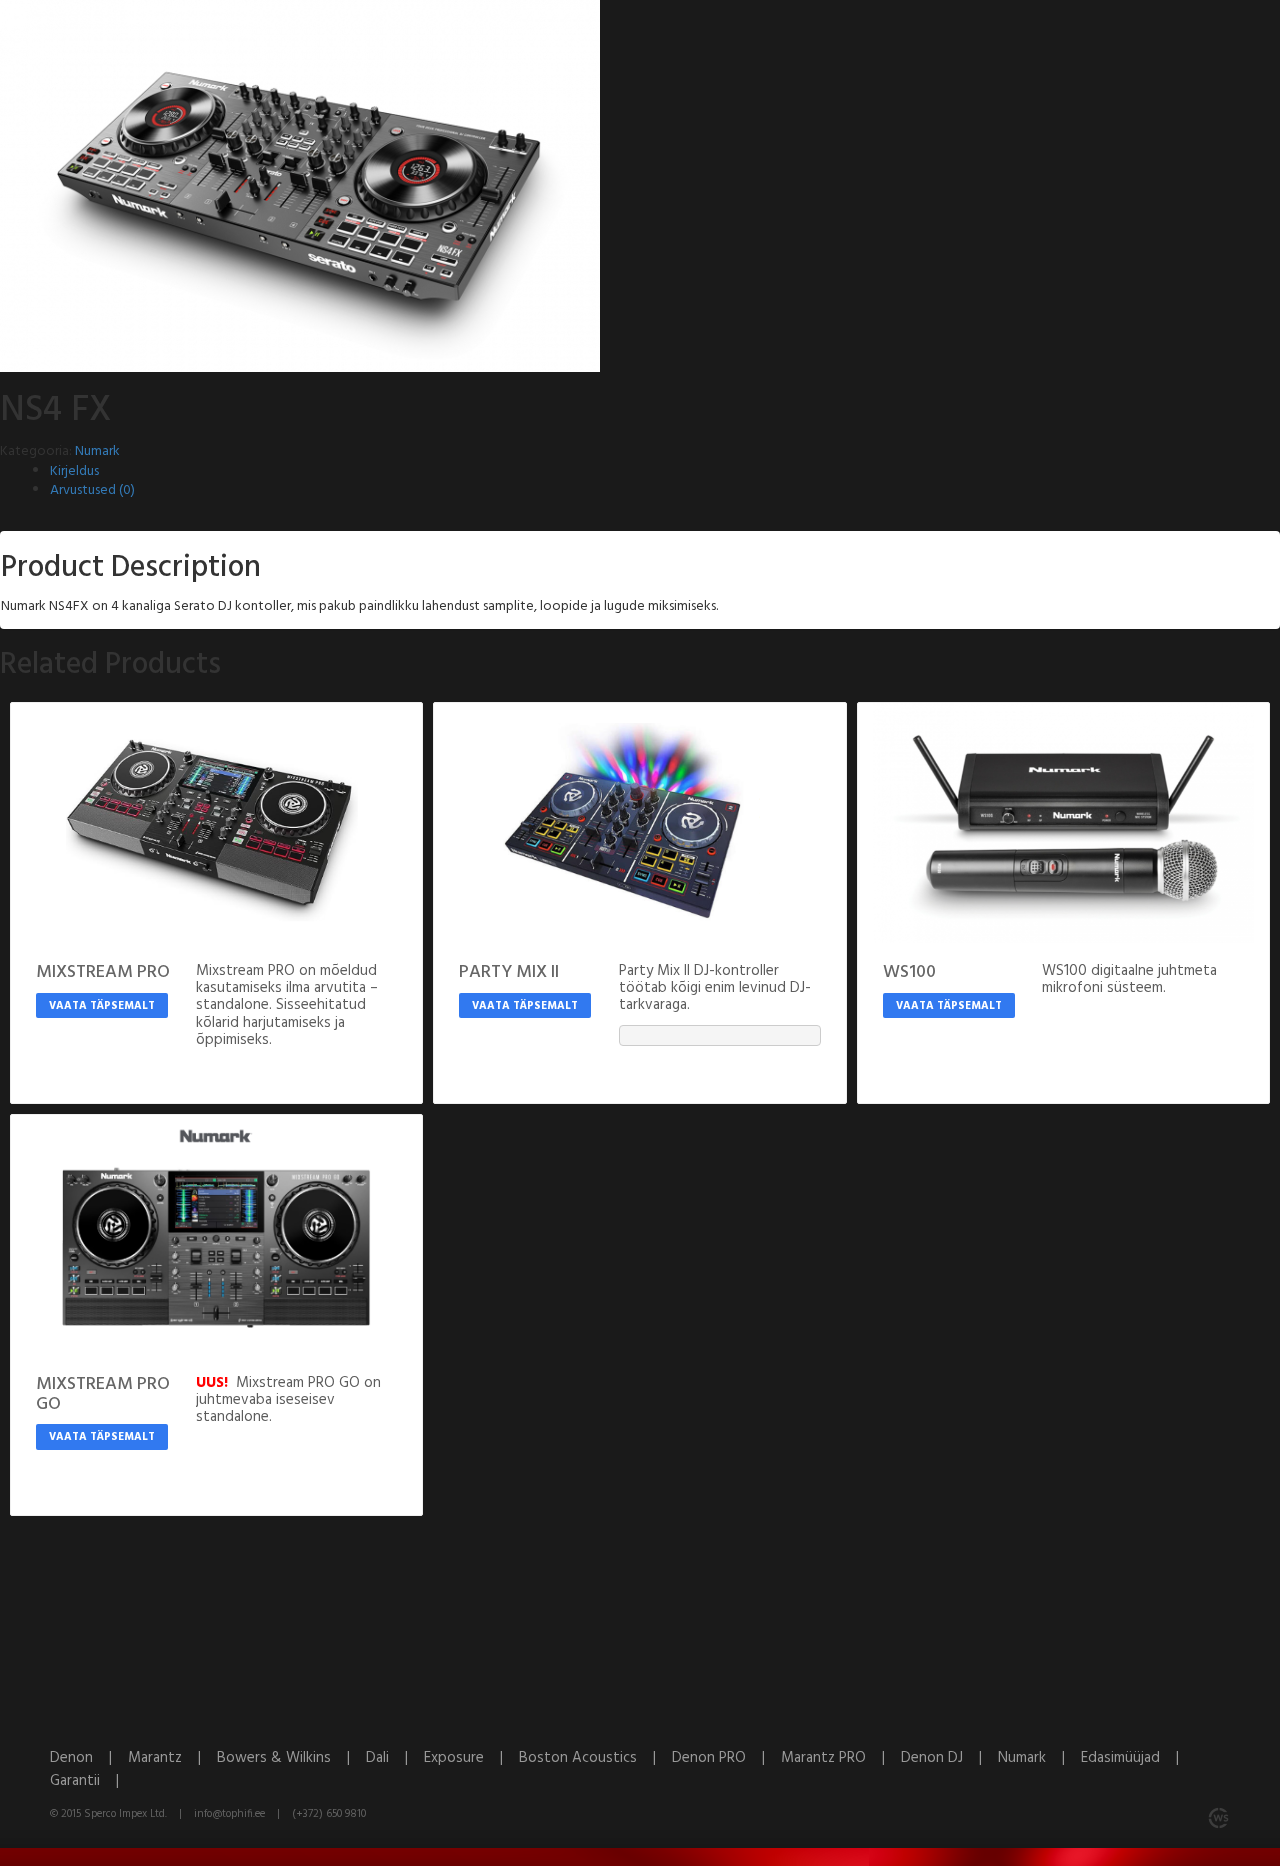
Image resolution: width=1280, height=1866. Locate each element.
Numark (97, 451)
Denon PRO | (726, 1758)
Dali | (395, 1758)
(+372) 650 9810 (329, 1814)
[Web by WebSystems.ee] (1218, 1818)
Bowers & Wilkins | (291, 1758)
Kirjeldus (74, 471)
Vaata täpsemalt (102, 1006)
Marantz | (172, 1758)
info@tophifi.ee (229, 1814)
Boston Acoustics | (595, 1758)
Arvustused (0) (92, 490)
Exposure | (471, 1758)
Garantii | (90, 1781)
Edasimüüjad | (1136, 1758)
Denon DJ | (949, 1758)
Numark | (1039, 1758)
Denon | (89, 1758)
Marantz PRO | (841, 1758)
